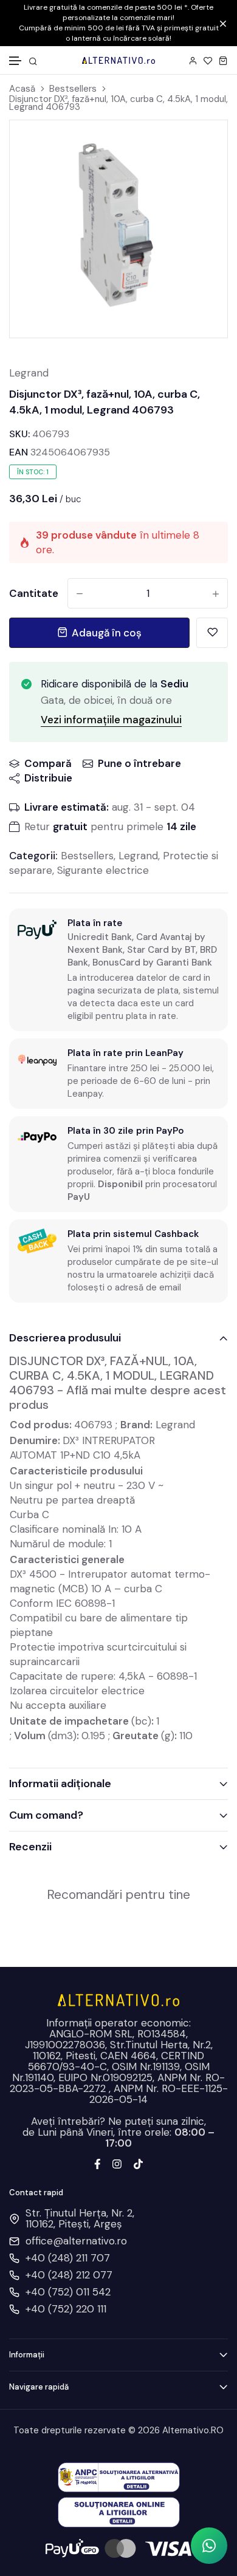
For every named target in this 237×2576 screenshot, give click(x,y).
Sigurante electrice (103, 870)
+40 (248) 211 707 (68, 2258)
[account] (193, 60)
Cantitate (34, 593)
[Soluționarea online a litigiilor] (119, 2511)
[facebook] (98, 2163)
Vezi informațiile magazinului (111, 720)
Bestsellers (73, 89)
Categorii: (33, 856)
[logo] (118, 60)
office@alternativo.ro (76, 2241)
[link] (203, 145)
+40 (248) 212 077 (69, 2275)
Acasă (22, 89)
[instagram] (117, 2163)
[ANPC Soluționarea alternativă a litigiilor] (119, 2476)
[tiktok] (138, 2163)
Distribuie (48, 778)
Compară (48, 763)
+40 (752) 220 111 (66, 2309)
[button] (16, 61)
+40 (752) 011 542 (68, 2292)
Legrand (29, 373)
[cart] (223, 60)
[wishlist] (208, 60)
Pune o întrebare (139, 763)
